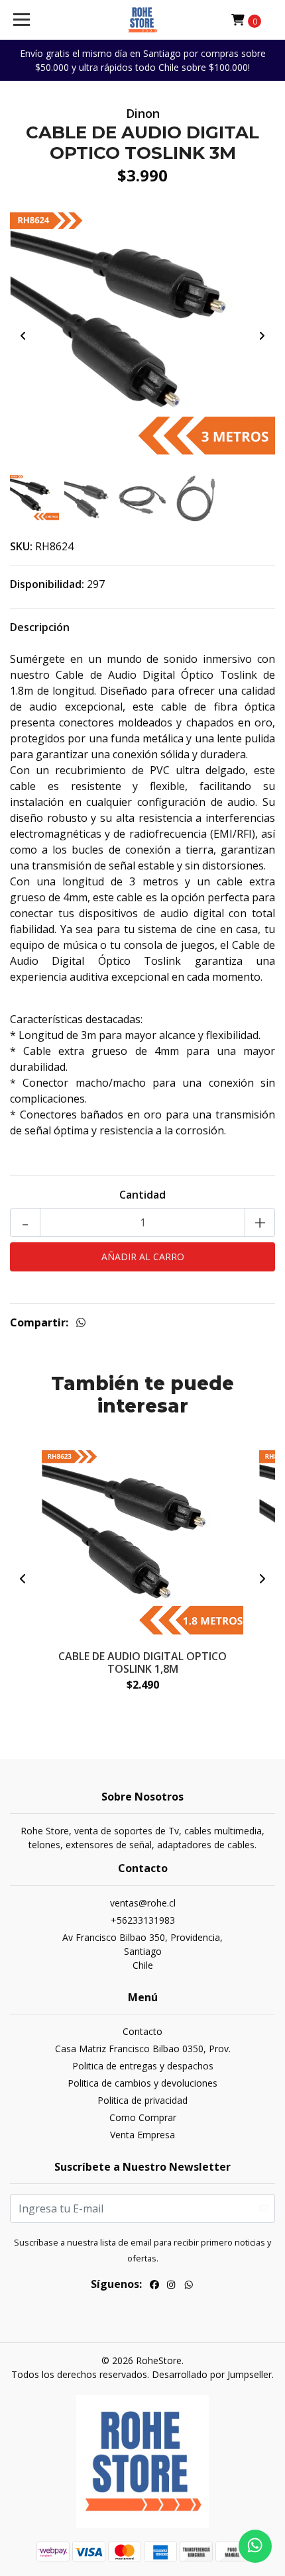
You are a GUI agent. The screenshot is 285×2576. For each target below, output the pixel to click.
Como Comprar (143, 2117)
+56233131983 (143, 1920)
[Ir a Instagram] (171, 2286)
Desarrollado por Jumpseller (212, 2374)
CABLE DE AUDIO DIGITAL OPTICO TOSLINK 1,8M (142, 1662)
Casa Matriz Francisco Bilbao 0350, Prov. (143, 2049)
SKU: (21, 546)
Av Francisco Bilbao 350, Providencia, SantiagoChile (142, 1951)
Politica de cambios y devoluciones (142, 2083)
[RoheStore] (142, 20)
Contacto (142, 2031)
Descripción (40, 627)
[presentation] (23, 336)
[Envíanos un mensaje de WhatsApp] (255, 2546)
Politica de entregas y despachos (143, 2066)
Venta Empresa (142, 2135)
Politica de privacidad (142, 2100)
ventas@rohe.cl (143, 1903)
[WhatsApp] (189, 2286)
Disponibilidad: (47, 584)
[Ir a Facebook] (154, 2286)
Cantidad (142, 1195)
